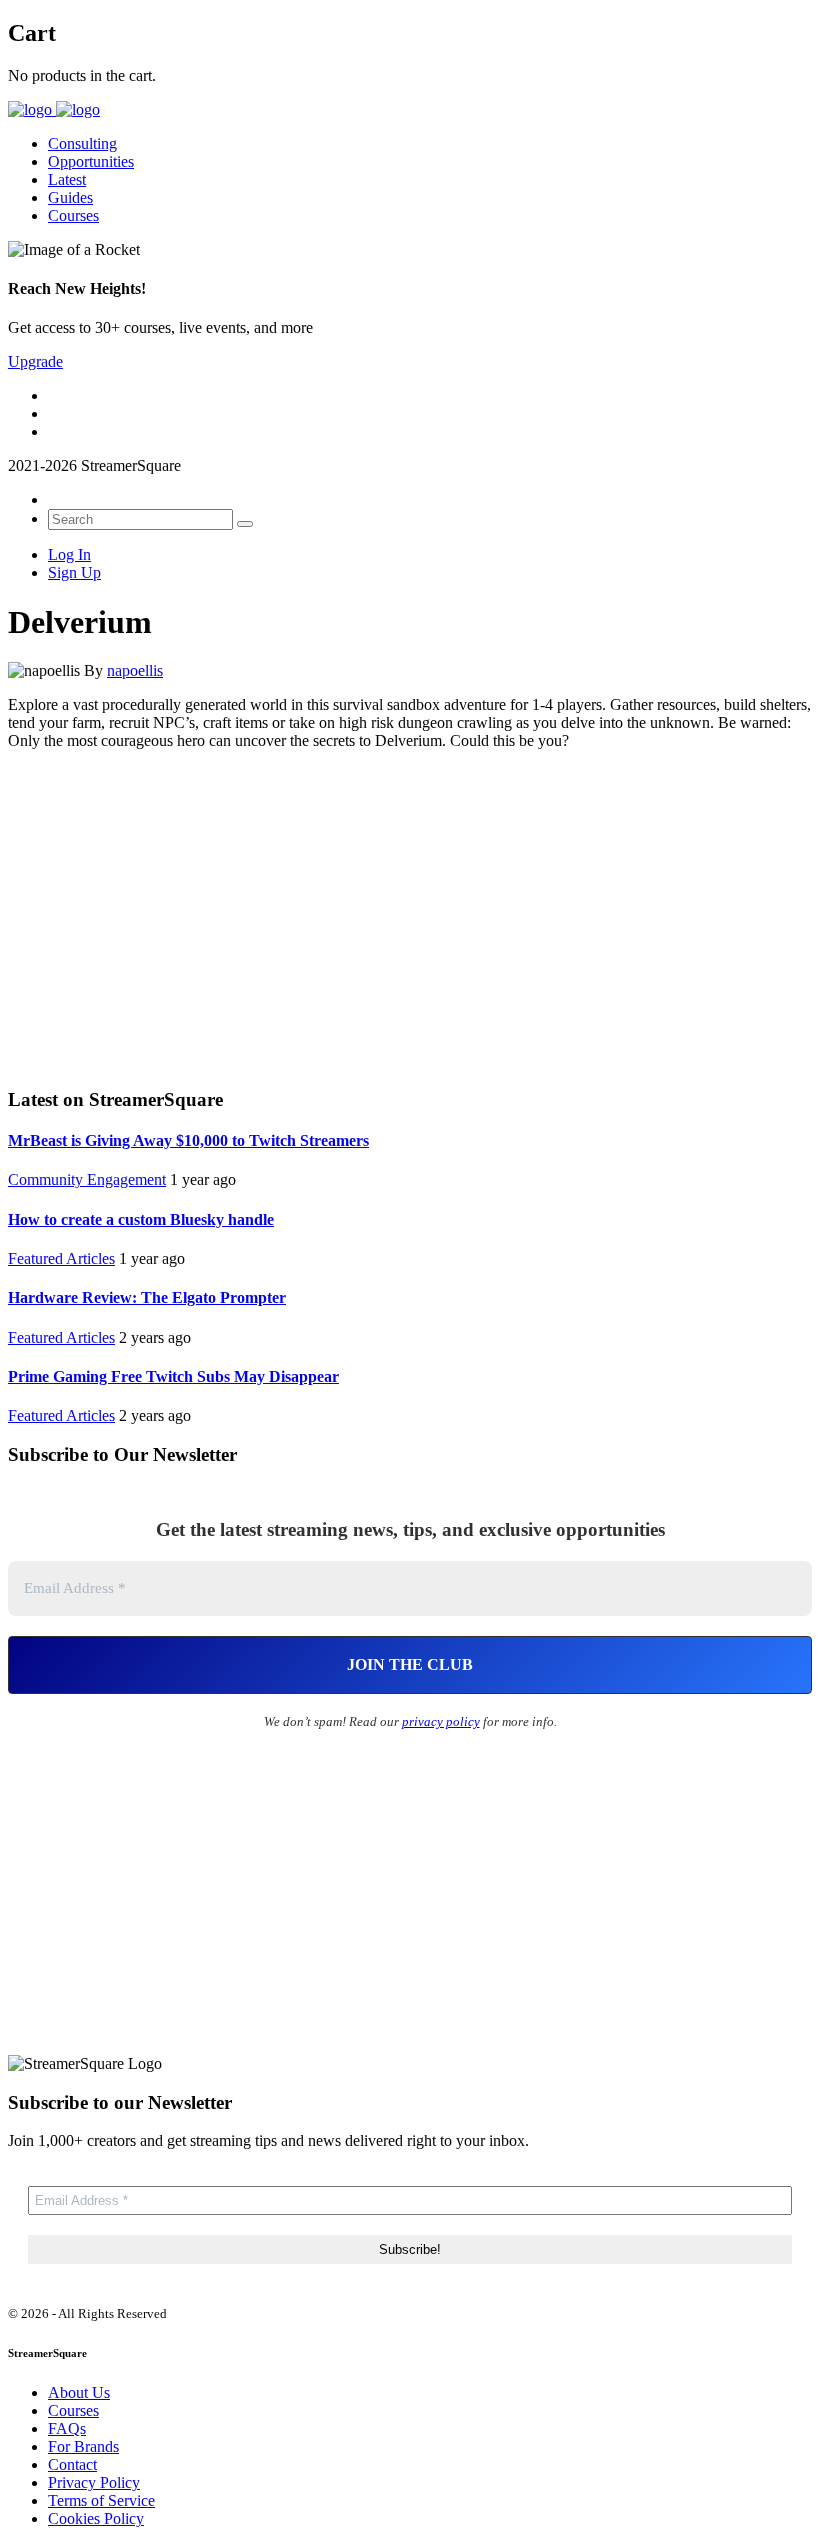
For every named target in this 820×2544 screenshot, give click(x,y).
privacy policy (441, 1721)
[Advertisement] (410, 916)
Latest (67, 179)
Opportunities (91, 161)
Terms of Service (101, 2500)
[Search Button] (245, 524)
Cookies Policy (96, 2518)
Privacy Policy (94, 2482)
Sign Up (74, 572)
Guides (70, 197)
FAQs (67, 2428)
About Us (79, 2392)
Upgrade (35, 361)
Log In (69, 554)
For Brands (83, 2446)
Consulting (82, 143)
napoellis (135, 670)
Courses (73, 215)
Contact (72, 2464)
